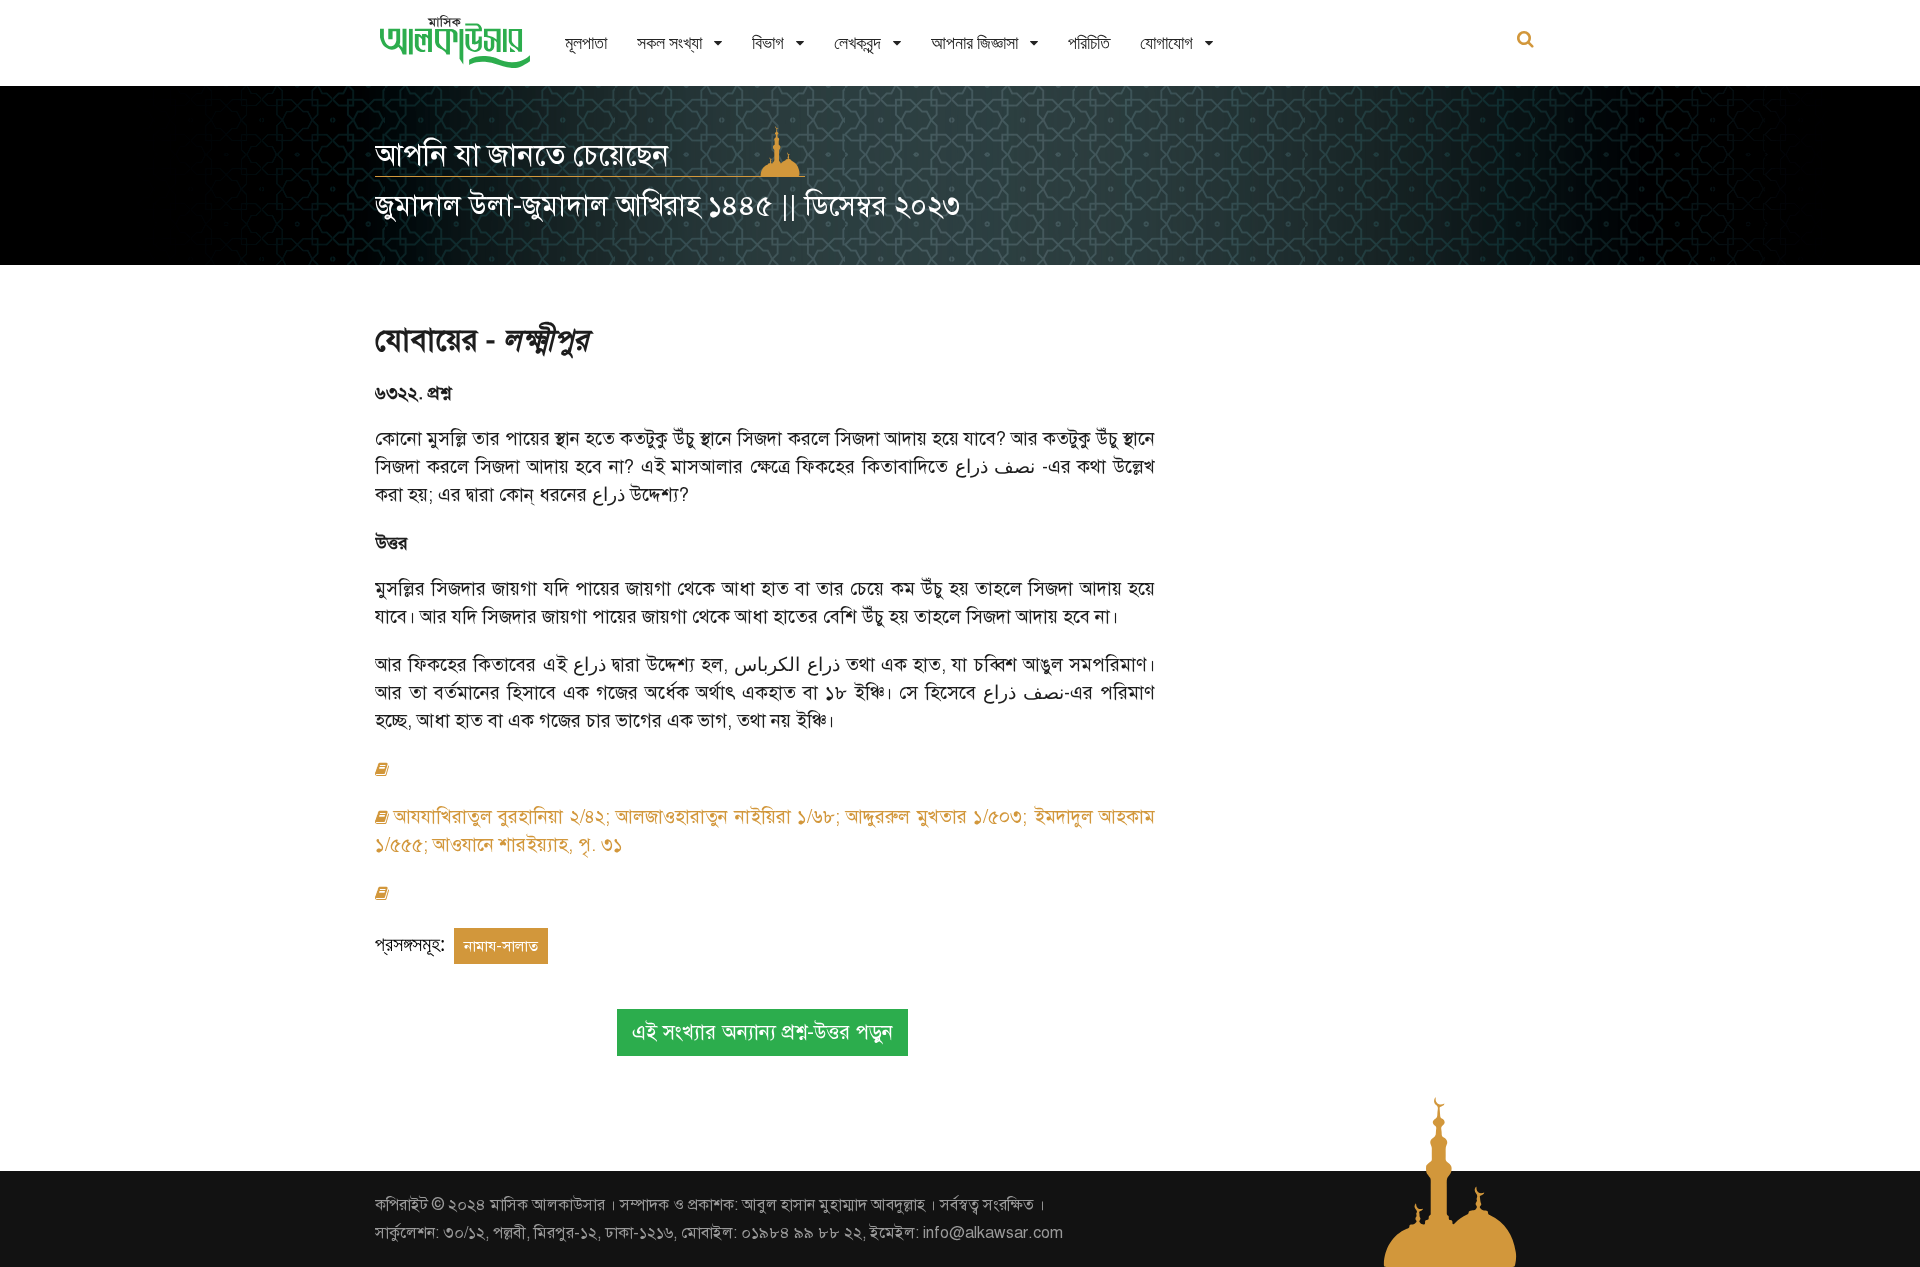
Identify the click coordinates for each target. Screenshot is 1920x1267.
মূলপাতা (586, 42)
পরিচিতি (1089, 42)
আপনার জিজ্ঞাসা (974, 42)
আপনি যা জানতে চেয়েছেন (522, 155)
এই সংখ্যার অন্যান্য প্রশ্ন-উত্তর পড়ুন (762, 1032)
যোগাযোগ (1166, 42)
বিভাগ (768, 42)
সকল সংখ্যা (669, 42)
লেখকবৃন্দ (857, 42)
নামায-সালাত (501, 946)
